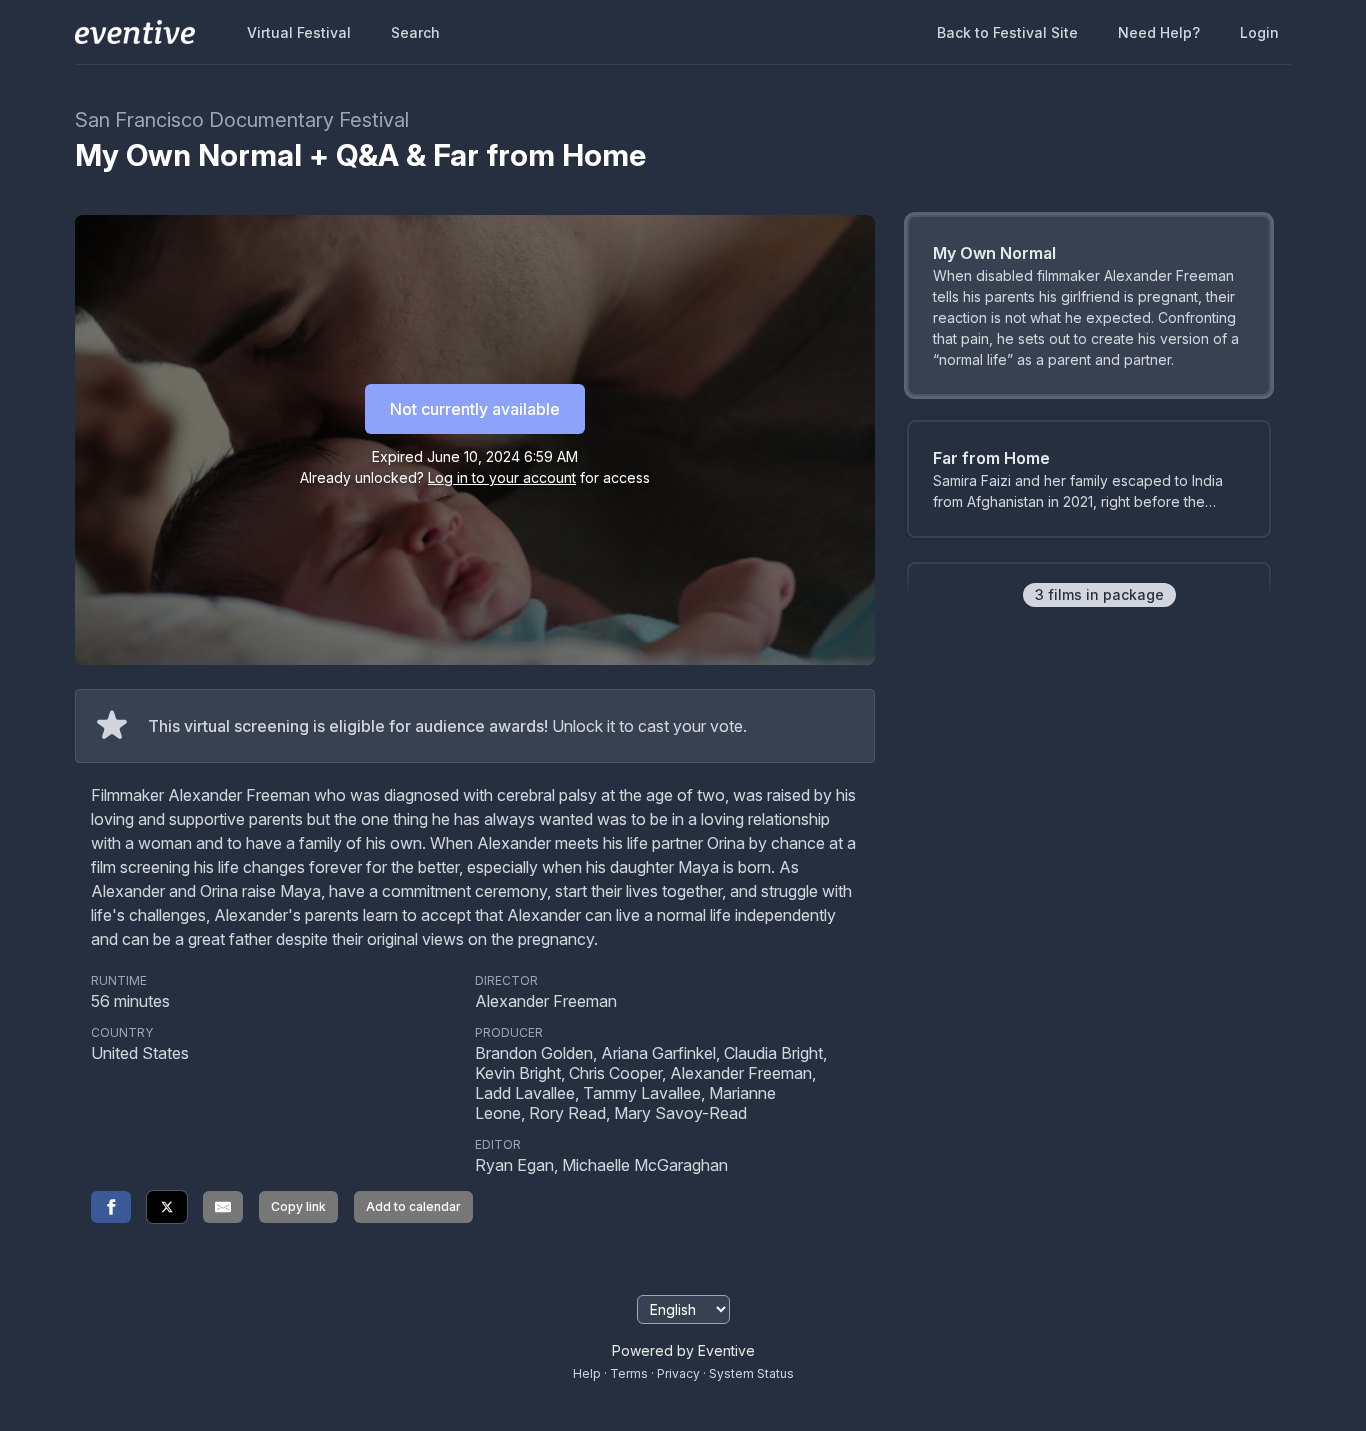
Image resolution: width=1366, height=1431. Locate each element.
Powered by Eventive (683, 1350)
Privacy (678, 1373)
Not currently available (475, 409)
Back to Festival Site (1007, 32)
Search (415, 32)
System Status (751, 1373)
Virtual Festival (299, 32)
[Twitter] (167, 1207)
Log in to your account (502, 477)
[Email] (223, 1207)
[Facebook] (111, 1207)
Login (1259, 32)
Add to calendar (413, 1206)
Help (587, 1373)
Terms (629, 1373)
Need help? (1159, 32)
